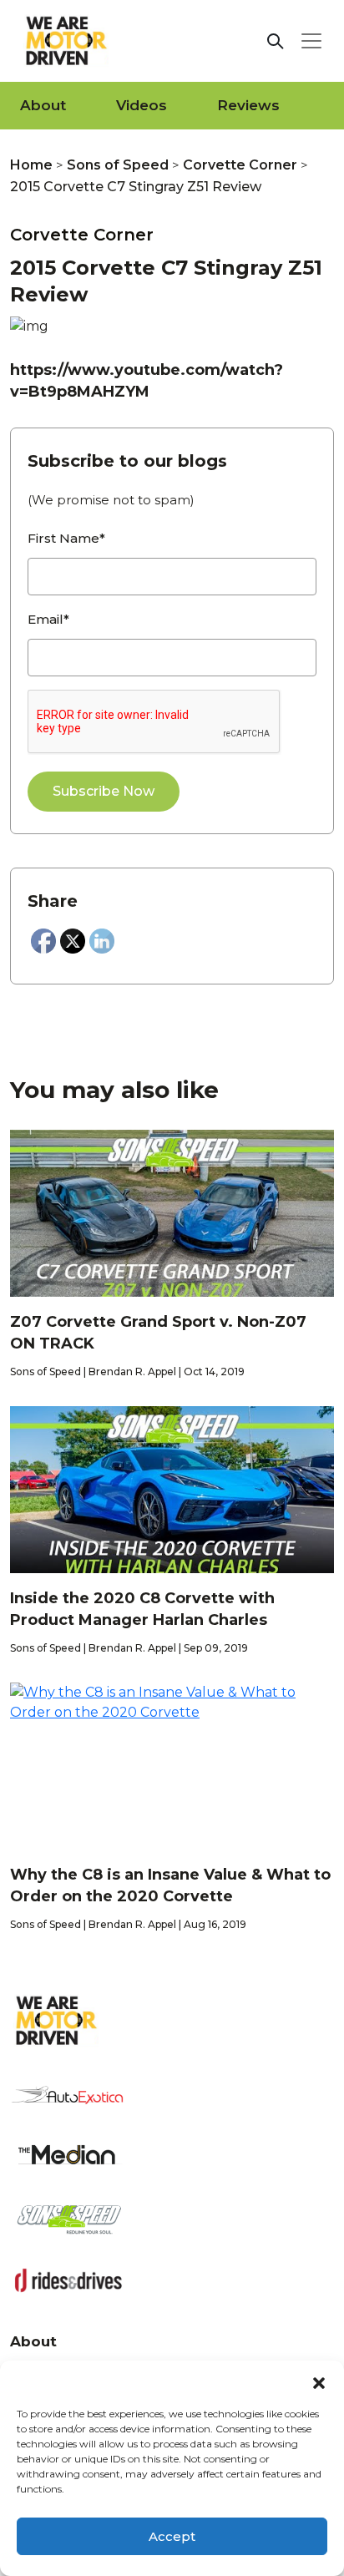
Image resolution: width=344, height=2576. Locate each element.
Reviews (248, 105)
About (43, 105)
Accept (172, 2536)
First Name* (66, 538)
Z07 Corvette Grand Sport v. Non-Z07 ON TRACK (158, 1333)
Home (31, 165)
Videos (142, 105)
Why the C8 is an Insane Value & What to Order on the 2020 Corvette (170, 1885)
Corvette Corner (240, 165)
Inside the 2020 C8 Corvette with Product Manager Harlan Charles (142, 1609)
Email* (48, 619)
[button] (319, 2381)
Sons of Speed (118, 165)
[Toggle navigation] (311, 41)
